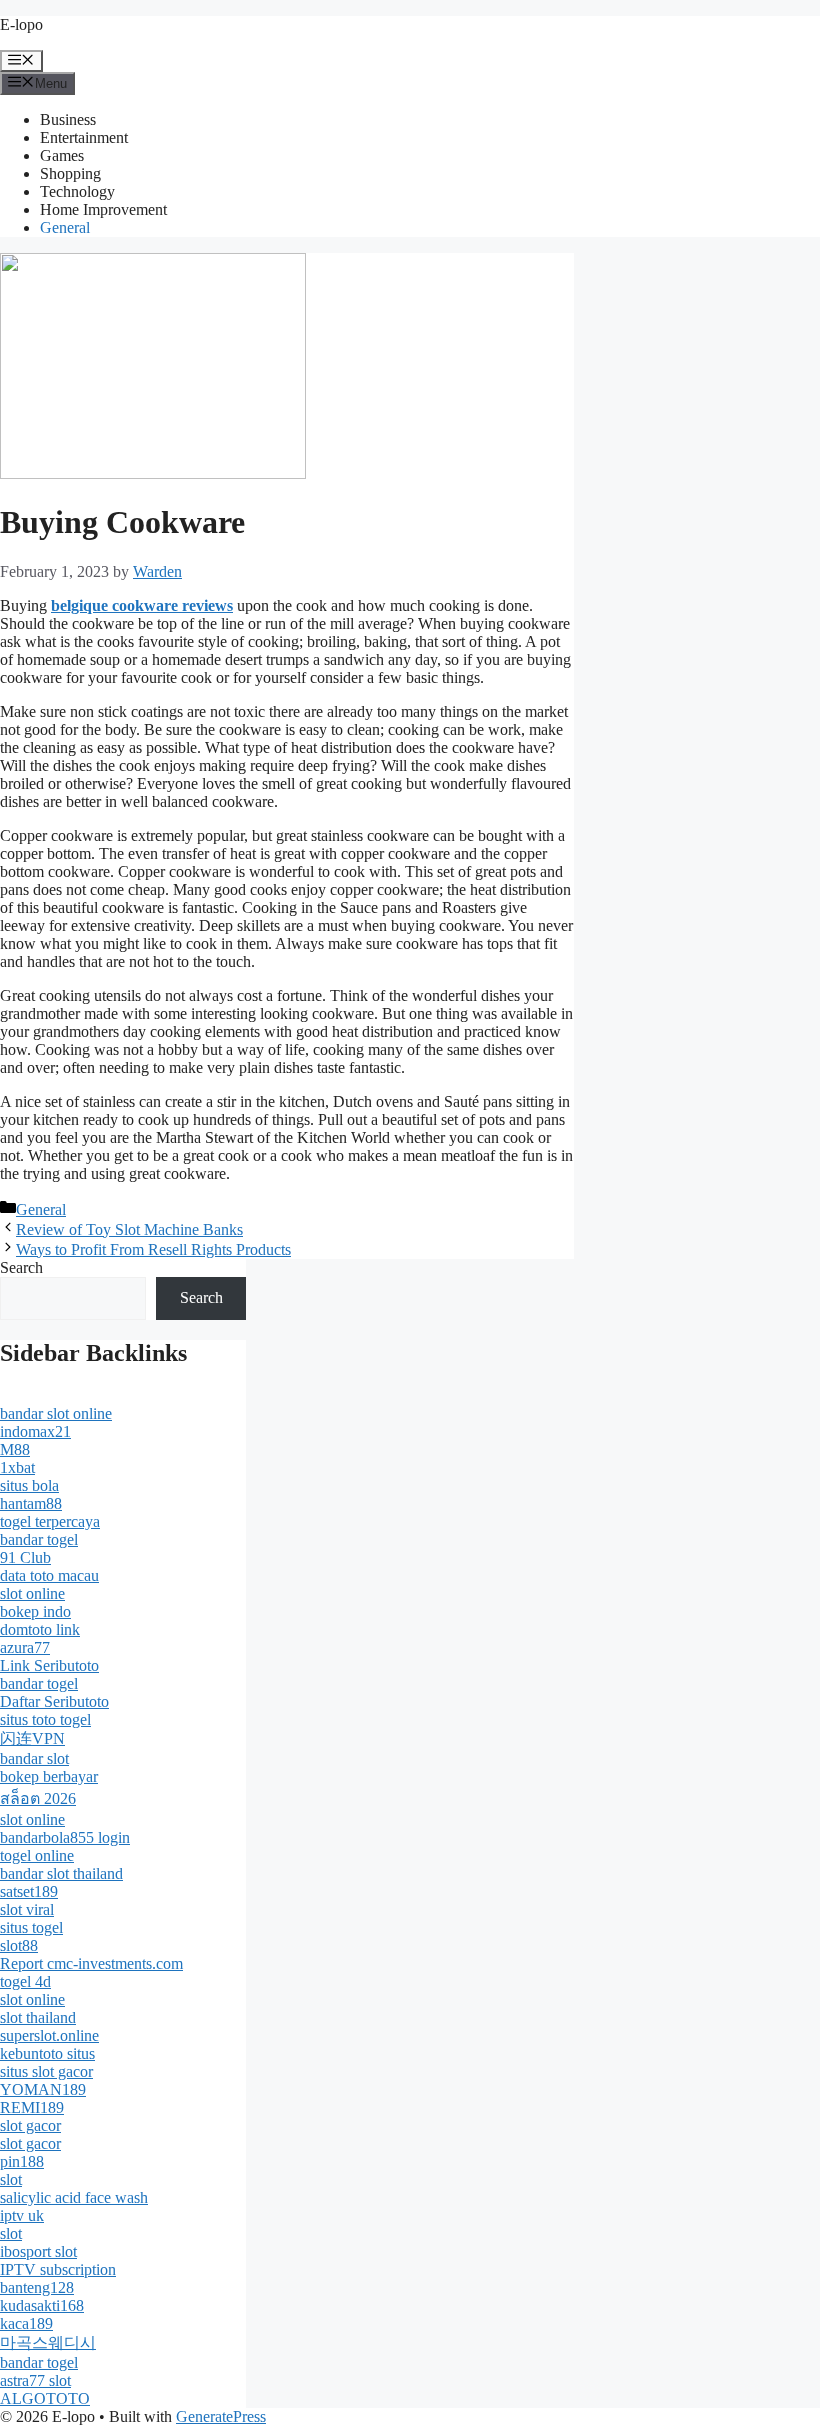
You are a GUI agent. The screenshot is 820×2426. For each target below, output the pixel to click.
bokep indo (35, 1611)
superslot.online (49, 2035)
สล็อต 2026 (38, 1798)
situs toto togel (45, 1719)
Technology (77, 191)
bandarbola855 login (65, 1837)
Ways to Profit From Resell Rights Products (153, 1249)
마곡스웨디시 (48, 2342)
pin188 (22, 2161)
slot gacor (30, 2125)
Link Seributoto (49, 1665)
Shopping (70, 173)
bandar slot (34, 1758)
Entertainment (84, 137)
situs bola (29, 1485)
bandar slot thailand (61, 1873)
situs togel (31, 1927)
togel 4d (25, 1981)
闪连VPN (32, 1738)
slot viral (27, 1909)
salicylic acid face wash (74, 2197)
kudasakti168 (42, 2305)
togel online (37, 1855)
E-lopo (21, 24)
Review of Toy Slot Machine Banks (129, 1229)
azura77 (25, 1647)
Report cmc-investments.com (91, 1963)
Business (68, 119)
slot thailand (38, 2017)
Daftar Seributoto (54, 1701)
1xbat (17, 1467)
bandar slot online (56, 1413)
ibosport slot (38, 2251)
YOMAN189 (43, 2089)
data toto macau (49, 1575)
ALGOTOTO (45, 2398)
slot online (32, 1593)
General (65, 227)
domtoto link (40, 1629)
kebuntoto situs (47, 2053)
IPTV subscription (58, 2269)
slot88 (19, 1945)
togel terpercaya (50, 1521)
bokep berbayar (49, 1776)
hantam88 (31, 1503)
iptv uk (22, 2215)
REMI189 (32, 2107)
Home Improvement (103, 209)
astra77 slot (35, 2380)
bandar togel (39, 1539)
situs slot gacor (46, 2071)
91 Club (25, 1557)
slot (11, 2179)
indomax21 (35, 1431)
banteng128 (37, 2287)
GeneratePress (221, 2416)
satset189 (29, 1891)
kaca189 (26, 2323)
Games (62, 155)
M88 (15, 1449)
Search (21, 1267)
